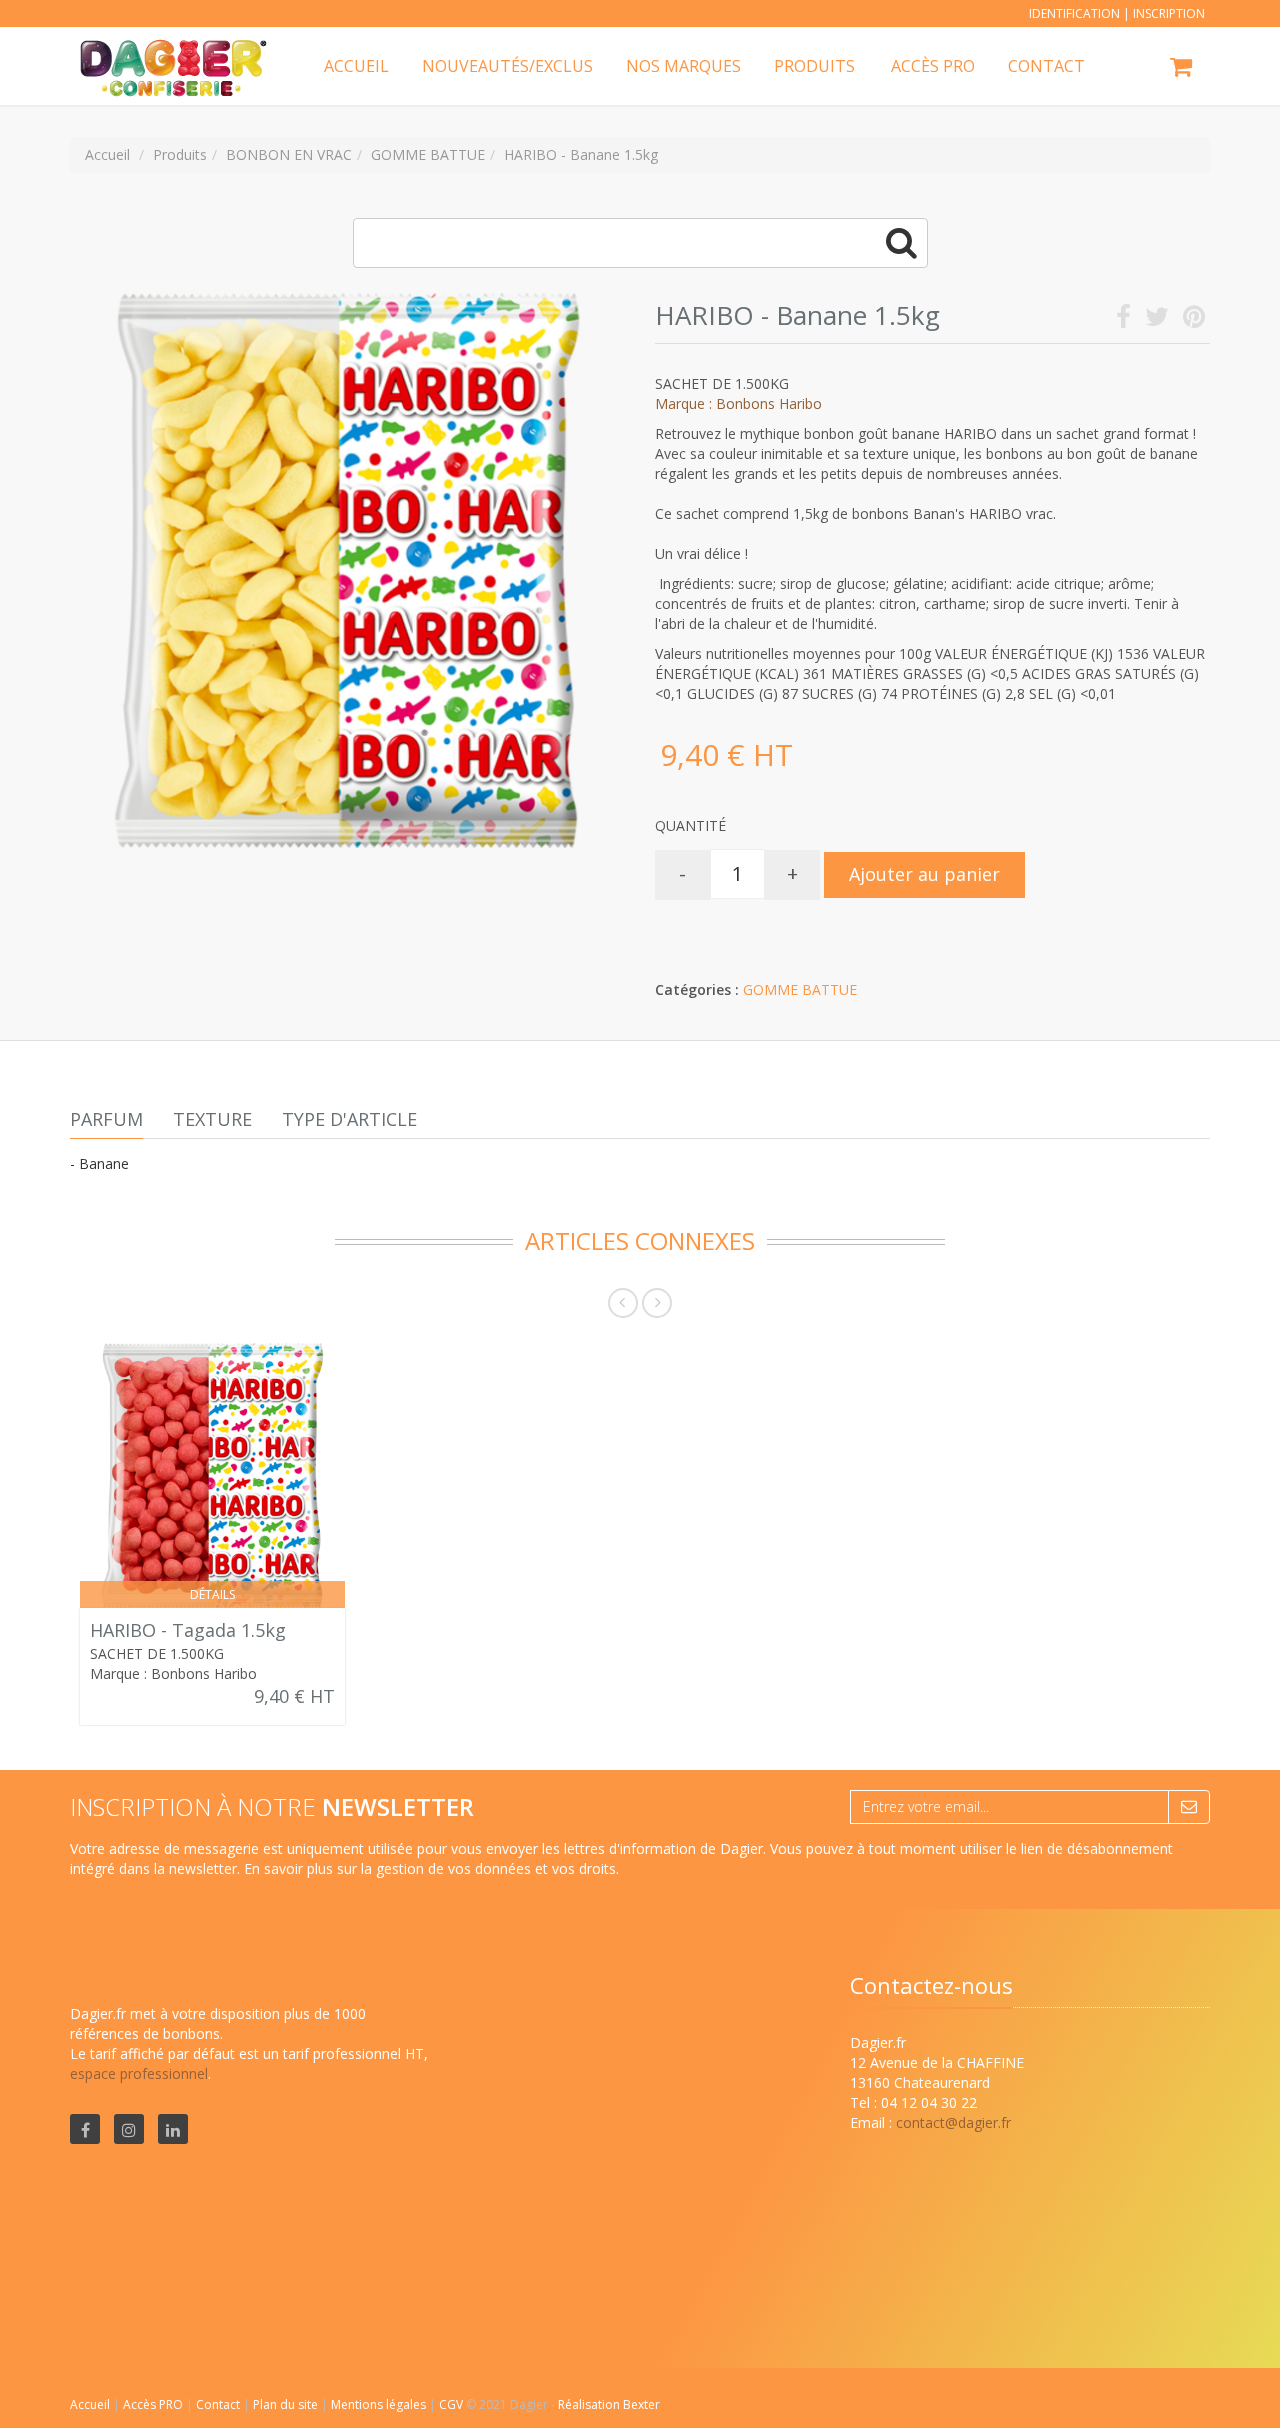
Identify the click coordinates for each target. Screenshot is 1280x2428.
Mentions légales (380, 2404)
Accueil (90, 2404)
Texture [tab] (212, 1119)
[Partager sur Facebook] (1123, 320)
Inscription (1169, 13)
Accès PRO (154, 2404)
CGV (452, 2404)
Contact (219, 2404)
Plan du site (287, 2404)
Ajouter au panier (924, 874)
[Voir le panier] (1182, 69)
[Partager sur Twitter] (1157, 320)
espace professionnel (139, 2073)
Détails (212, 1594)
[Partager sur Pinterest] (1194, 320)
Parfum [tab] (106, 1119)
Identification (1074, 13)
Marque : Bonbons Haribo (738, 403)
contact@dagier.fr (953, 2122)
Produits (814, 66)
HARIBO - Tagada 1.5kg (188, 1630)
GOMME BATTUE (800, 989)
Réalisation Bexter (609, 2404)
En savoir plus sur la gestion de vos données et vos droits (430, 1868)
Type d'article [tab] (349, 1119)
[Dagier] (167, 52)
